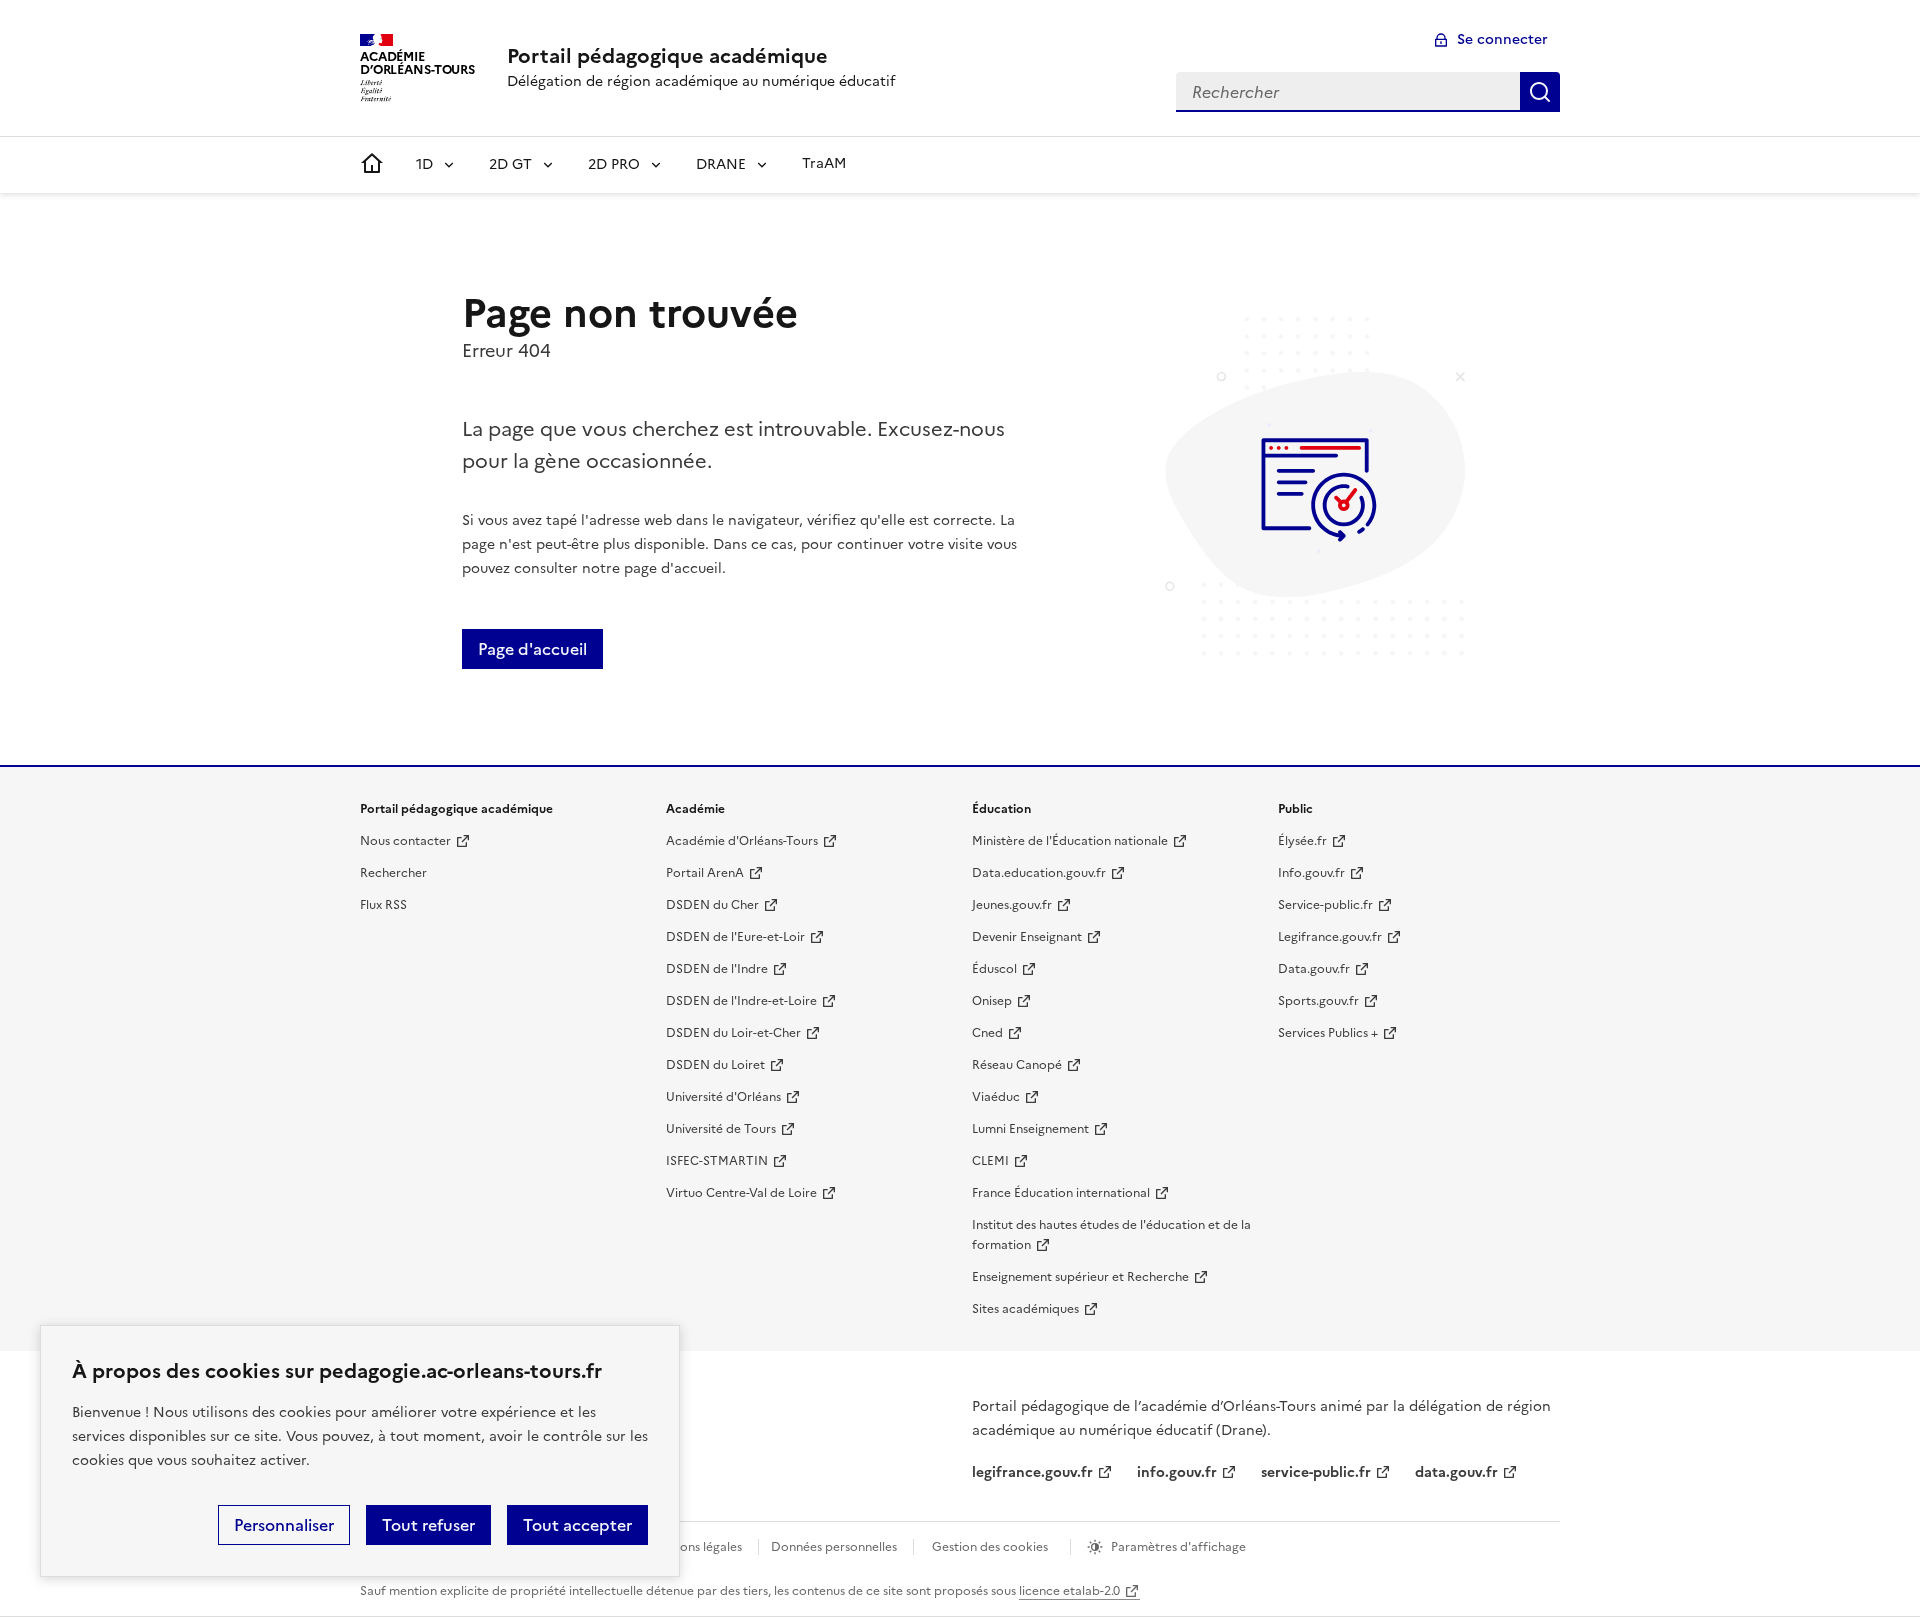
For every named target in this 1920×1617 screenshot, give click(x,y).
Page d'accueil (532, 649)
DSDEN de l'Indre (717, 969)
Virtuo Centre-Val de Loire (741, 1193)
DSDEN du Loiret (715, 1065)
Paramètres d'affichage (1178, 1547)
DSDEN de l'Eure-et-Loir (735, 937)
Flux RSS (383, 905)
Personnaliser (284, 1525)
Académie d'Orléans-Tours (742, 841)
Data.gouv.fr (1314, 969)
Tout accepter (577, 1525)
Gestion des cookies (990, 1547)
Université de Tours (721, 1129)
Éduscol (994, 969)
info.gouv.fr (1177, 1472)
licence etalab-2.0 (1069, 1591)
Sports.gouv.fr (1318, 1001)
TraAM (824, 163)
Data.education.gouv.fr (1039, 873)
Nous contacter (405, 841)
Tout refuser (428, 1525)
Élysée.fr (1302, 841)
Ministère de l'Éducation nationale (1070, 841)
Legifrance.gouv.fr (1330, 937)
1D (424, 164)
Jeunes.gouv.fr (1012, 905)
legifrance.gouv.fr (1032, 1472)
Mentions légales (694, 1547)
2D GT (510, 164)
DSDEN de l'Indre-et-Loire (741, 1001)
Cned (987, 1033)
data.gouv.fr (1456, 1472)
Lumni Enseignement (1030, 1129)
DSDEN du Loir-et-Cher (733, 1033)
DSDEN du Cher (712, 905)
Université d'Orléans (723, 1097)
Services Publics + (1328, 1033)
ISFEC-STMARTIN (717, 1161)
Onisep (992, 1001)
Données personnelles (834, 1547)
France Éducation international (1061, 1193)
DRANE (721, 164)
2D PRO (614, 164)
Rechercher (1540, 92)
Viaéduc (996, 1097)
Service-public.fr (1325, 905)
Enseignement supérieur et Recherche (1080, 1277)
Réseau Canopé (1017, 1065)
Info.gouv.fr (1311, 873)
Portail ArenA (705, 873)
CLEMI (990, 1161)
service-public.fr (1316, 1472)
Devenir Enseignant (1027, 937)
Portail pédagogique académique (667, 56)
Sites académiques (1025, 1309)
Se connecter (1502, 39)
